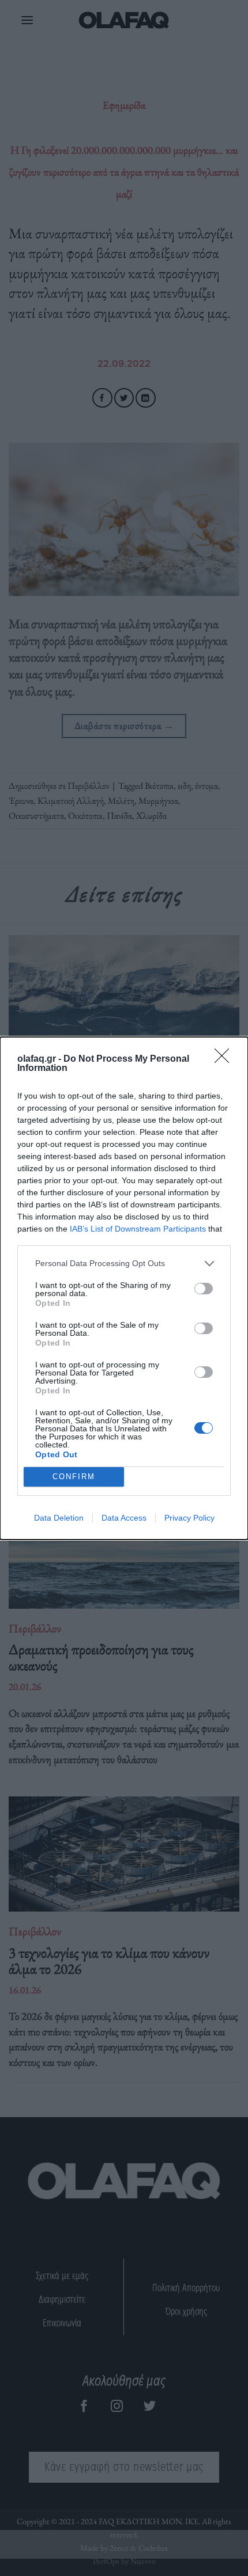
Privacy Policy (189, 1518)
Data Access (124, 1518)
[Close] (226, 1059)
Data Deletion (59, 1518)
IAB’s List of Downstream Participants (138, 1229)
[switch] (204, 1289)
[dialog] (124, 1288)
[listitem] (124, 1264)
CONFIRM (74, 1477)
